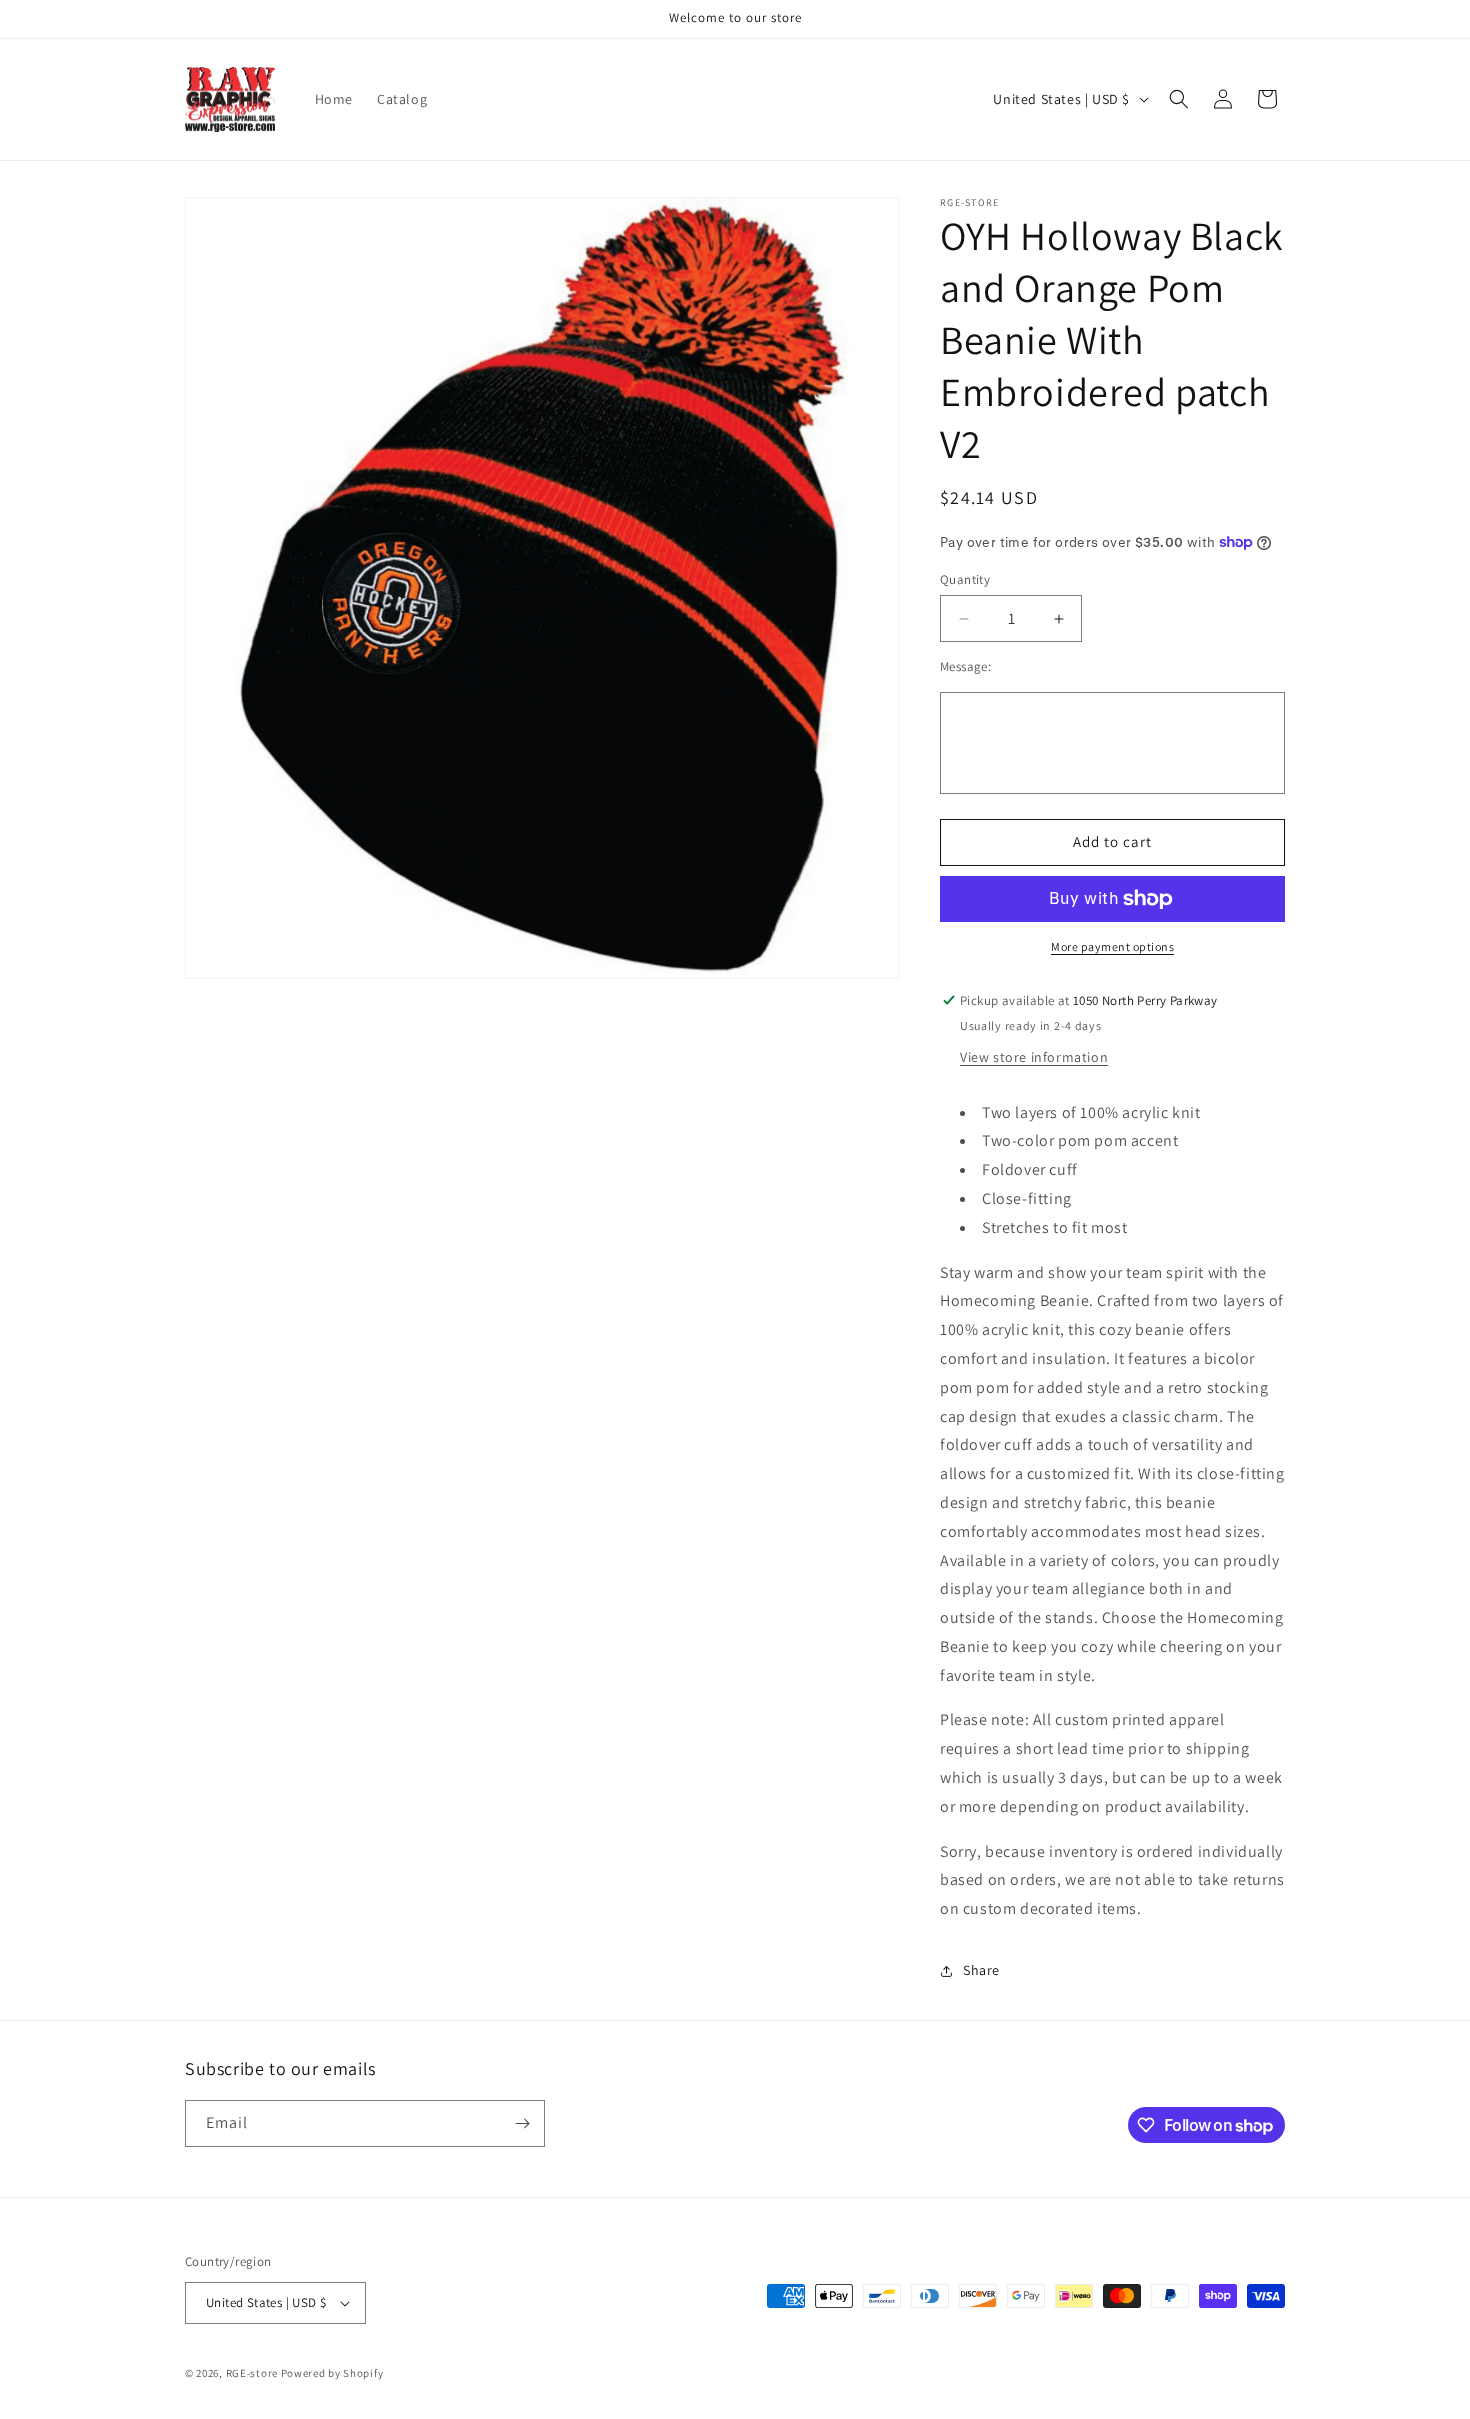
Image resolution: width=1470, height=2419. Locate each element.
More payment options (1112, 946)
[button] (1179, 99)
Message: (965, 666)
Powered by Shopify (332, 2373)
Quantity (965, 579)
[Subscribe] (522, 2123)
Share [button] (981, 1970)
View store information (1034, 1057)
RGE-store (252, 2373)
